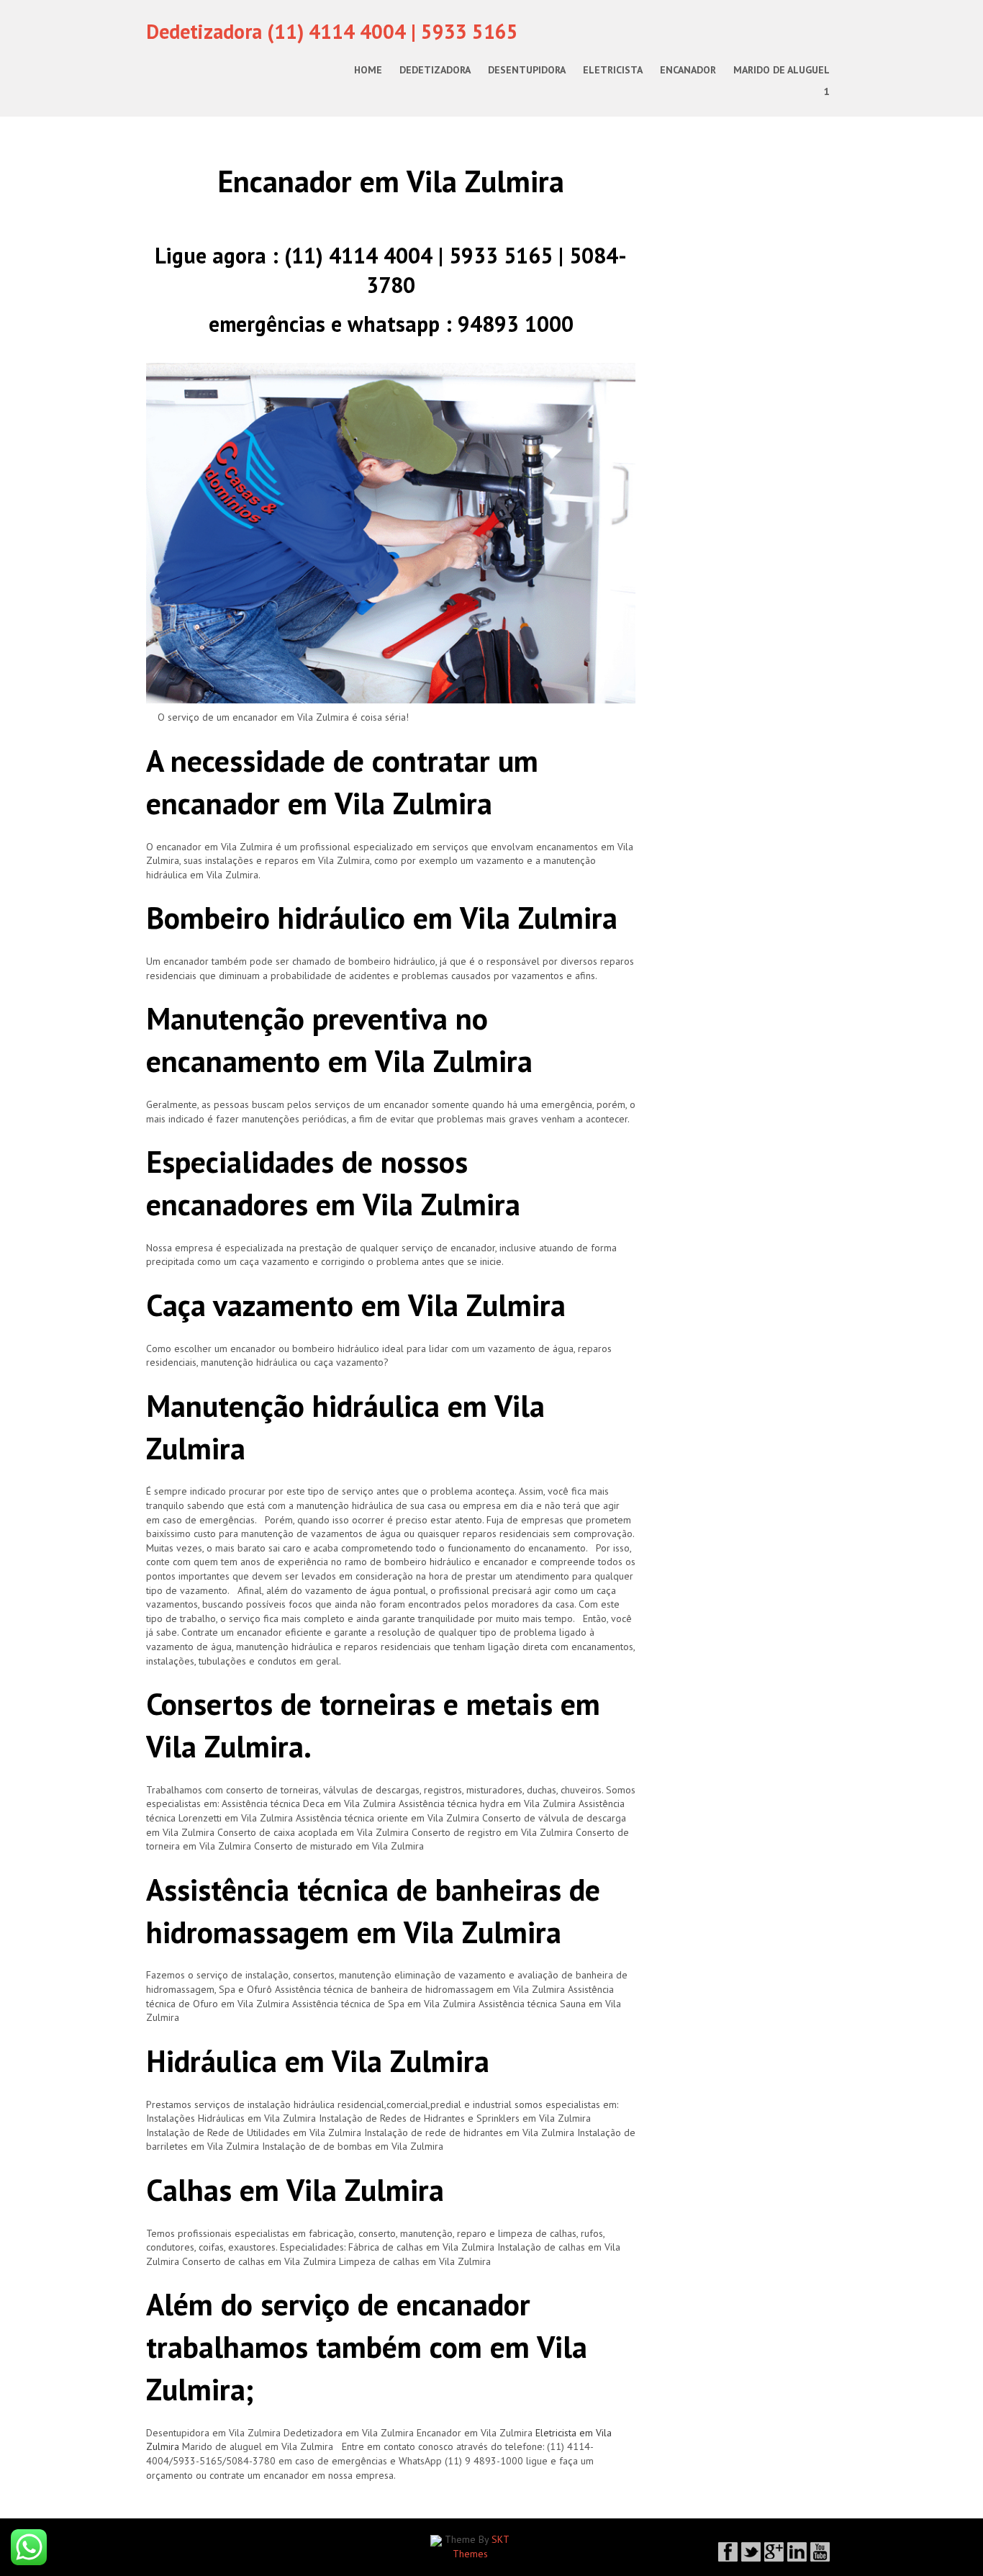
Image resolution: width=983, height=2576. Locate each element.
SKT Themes (481, 2546)
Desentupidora (527, 70)
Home (368, 70)
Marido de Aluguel (782, 70)
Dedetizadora (435, 70)
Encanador (688, 70)
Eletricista (613, 70)
